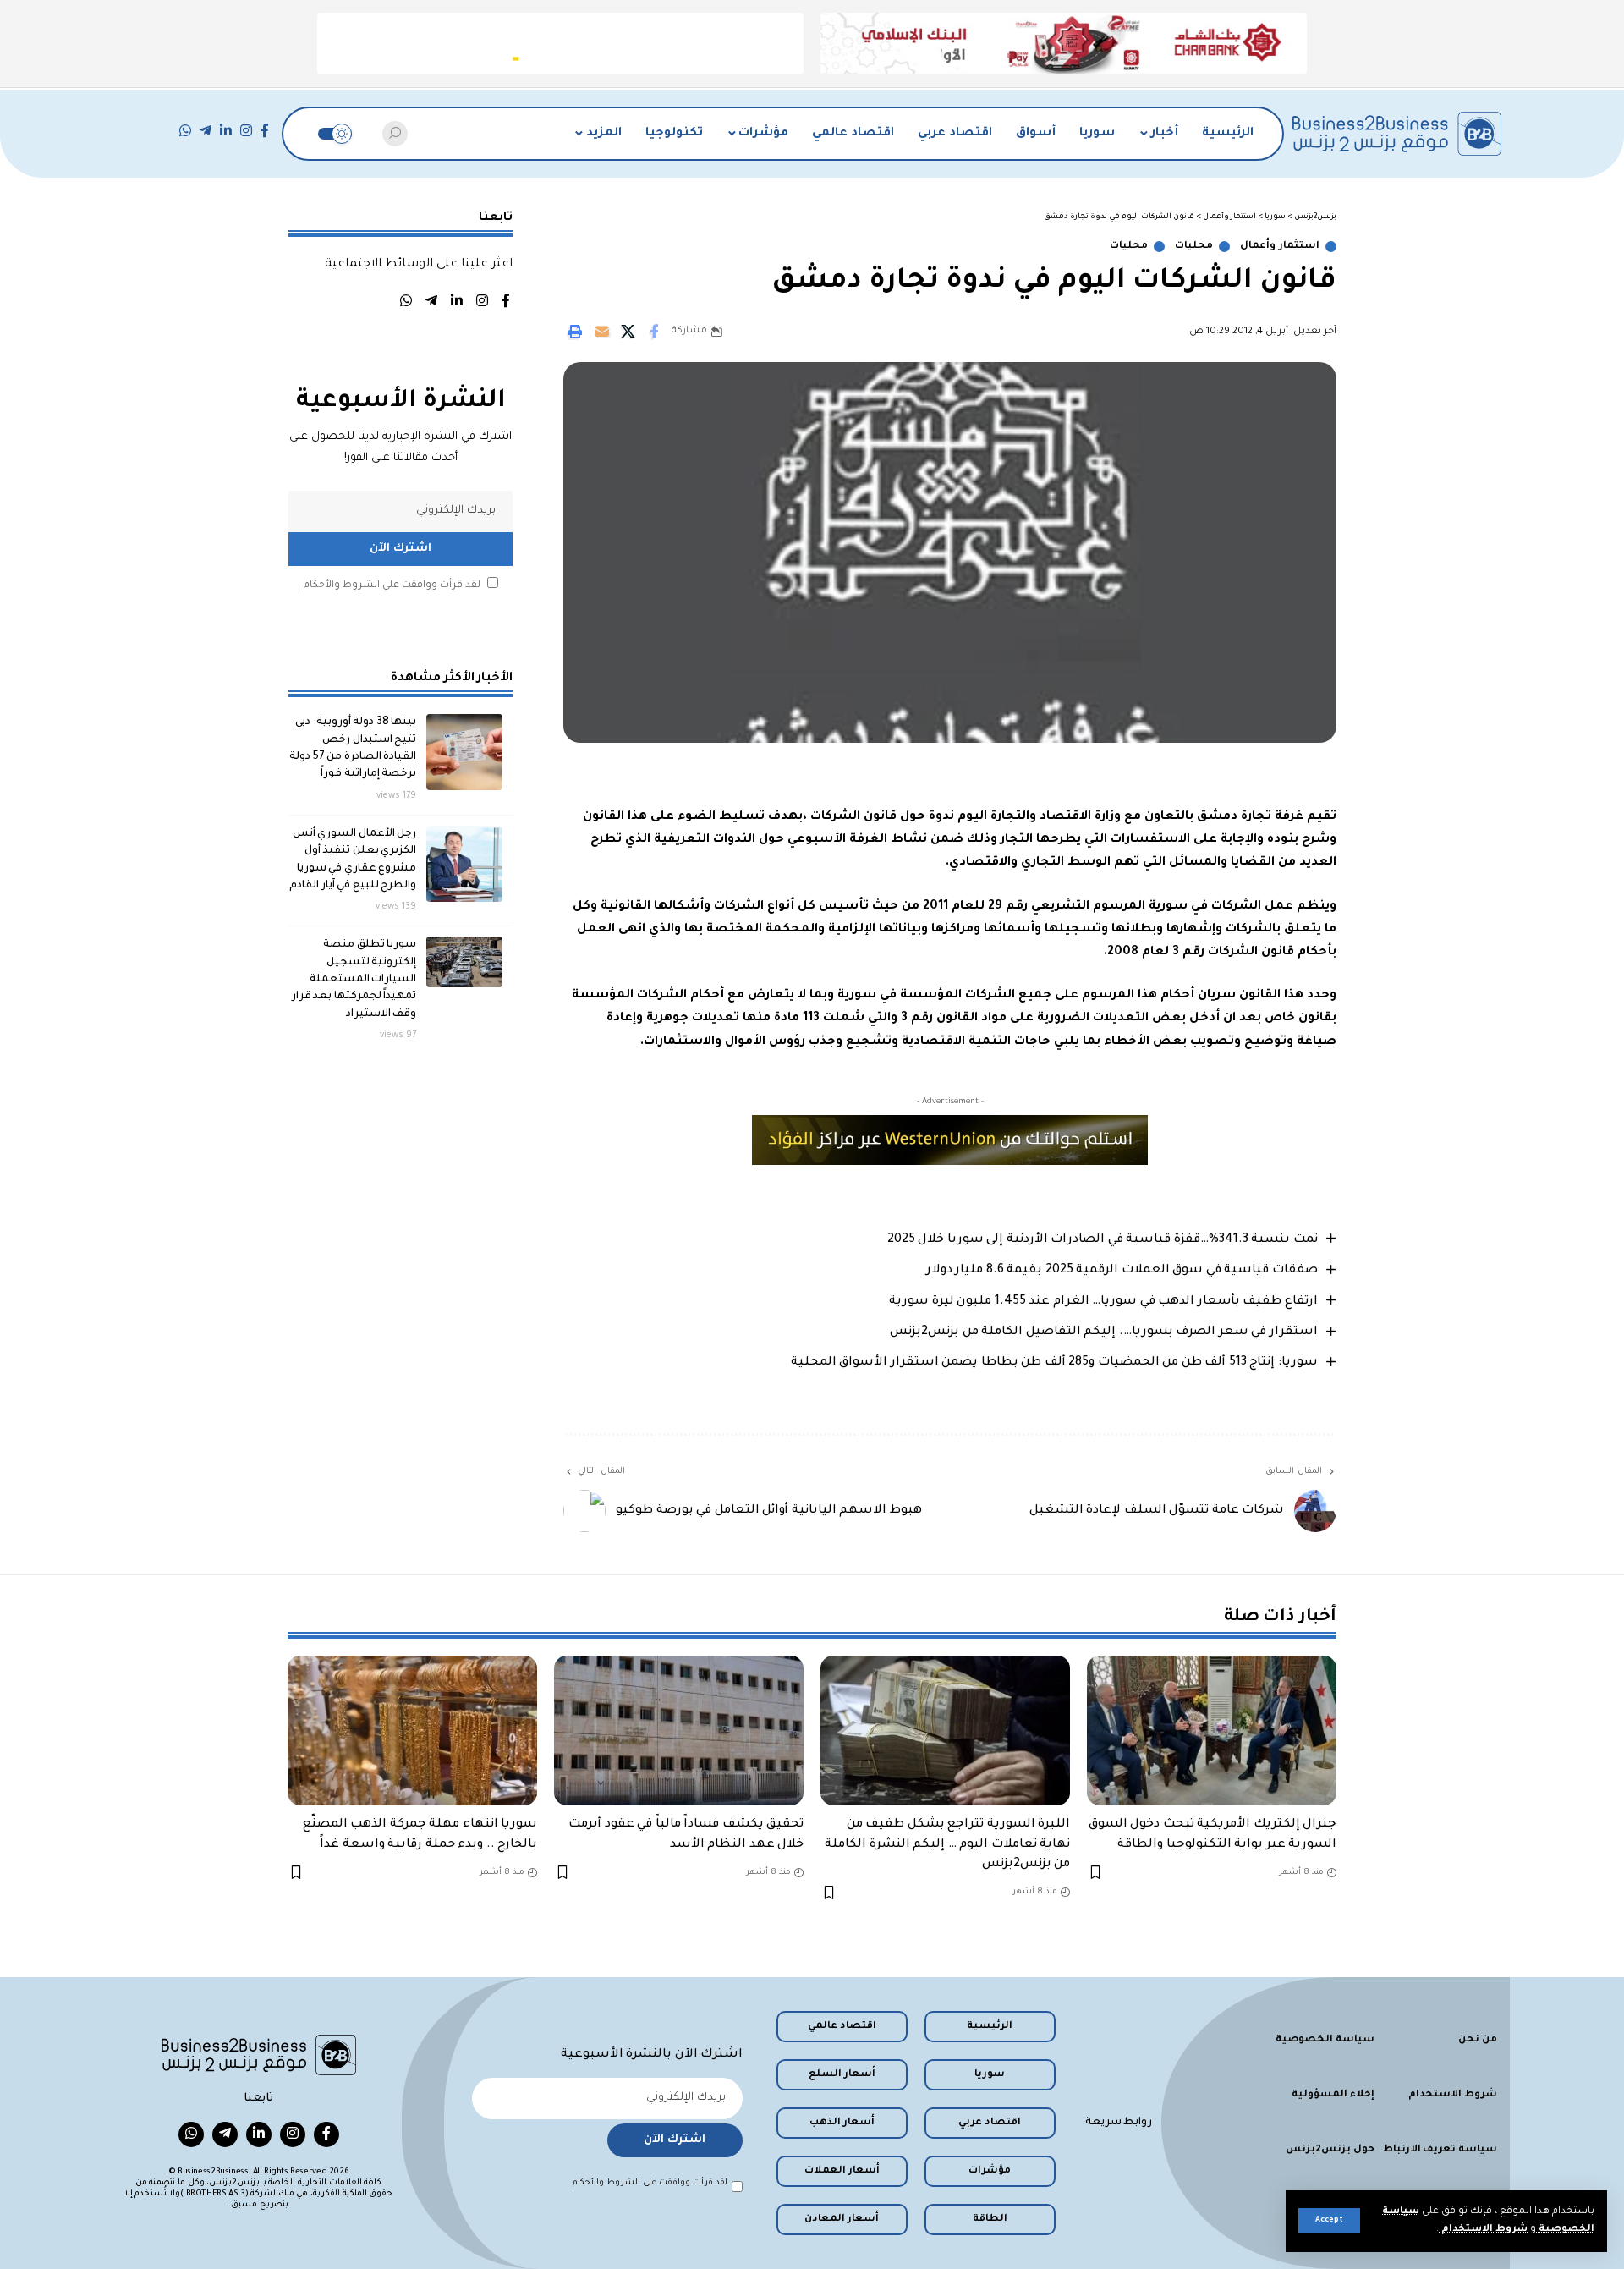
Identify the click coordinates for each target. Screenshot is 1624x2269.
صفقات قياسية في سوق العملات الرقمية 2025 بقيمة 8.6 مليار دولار (1122, 1271)
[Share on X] (628, 332)
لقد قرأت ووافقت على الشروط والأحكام (392, 586)
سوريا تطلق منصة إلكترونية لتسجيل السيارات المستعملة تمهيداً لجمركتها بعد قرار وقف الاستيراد (354, 979)
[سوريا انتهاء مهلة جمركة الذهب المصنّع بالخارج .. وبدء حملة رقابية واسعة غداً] (412, 1731)
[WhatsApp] (185, 131)
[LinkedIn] (226, 131)
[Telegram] (206, 131)
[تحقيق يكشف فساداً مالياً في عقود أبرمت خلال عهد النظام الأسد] (679, 1731)
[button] (1329, 2221)
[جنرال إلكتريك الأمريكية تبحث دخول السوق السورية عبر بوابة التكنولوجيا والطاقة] (1212, 1731)
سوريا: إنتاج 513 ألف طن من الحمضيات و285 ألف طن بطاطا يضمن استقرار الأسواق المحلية (1054, 1363)
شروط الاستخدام (1483, 2230)
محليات (1194, 247)
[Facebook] (265, 131)
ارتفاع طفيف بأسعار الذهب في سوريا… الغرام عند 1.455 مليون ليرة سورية (1103, 1302)
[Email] (601, 332)
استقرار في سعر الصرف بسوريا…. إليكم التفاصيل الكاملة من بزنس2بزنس (1104, 1332)
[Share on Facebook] (654, 332)
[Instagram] (246, 131)
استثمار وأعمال (1280, 247)
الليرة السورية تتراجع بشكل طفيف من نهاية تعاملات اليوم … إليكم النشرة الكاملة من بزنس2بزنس (947, 1844)
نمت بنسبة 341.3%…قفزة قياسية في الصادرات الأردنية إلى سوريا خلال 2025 (1103, 1240)
